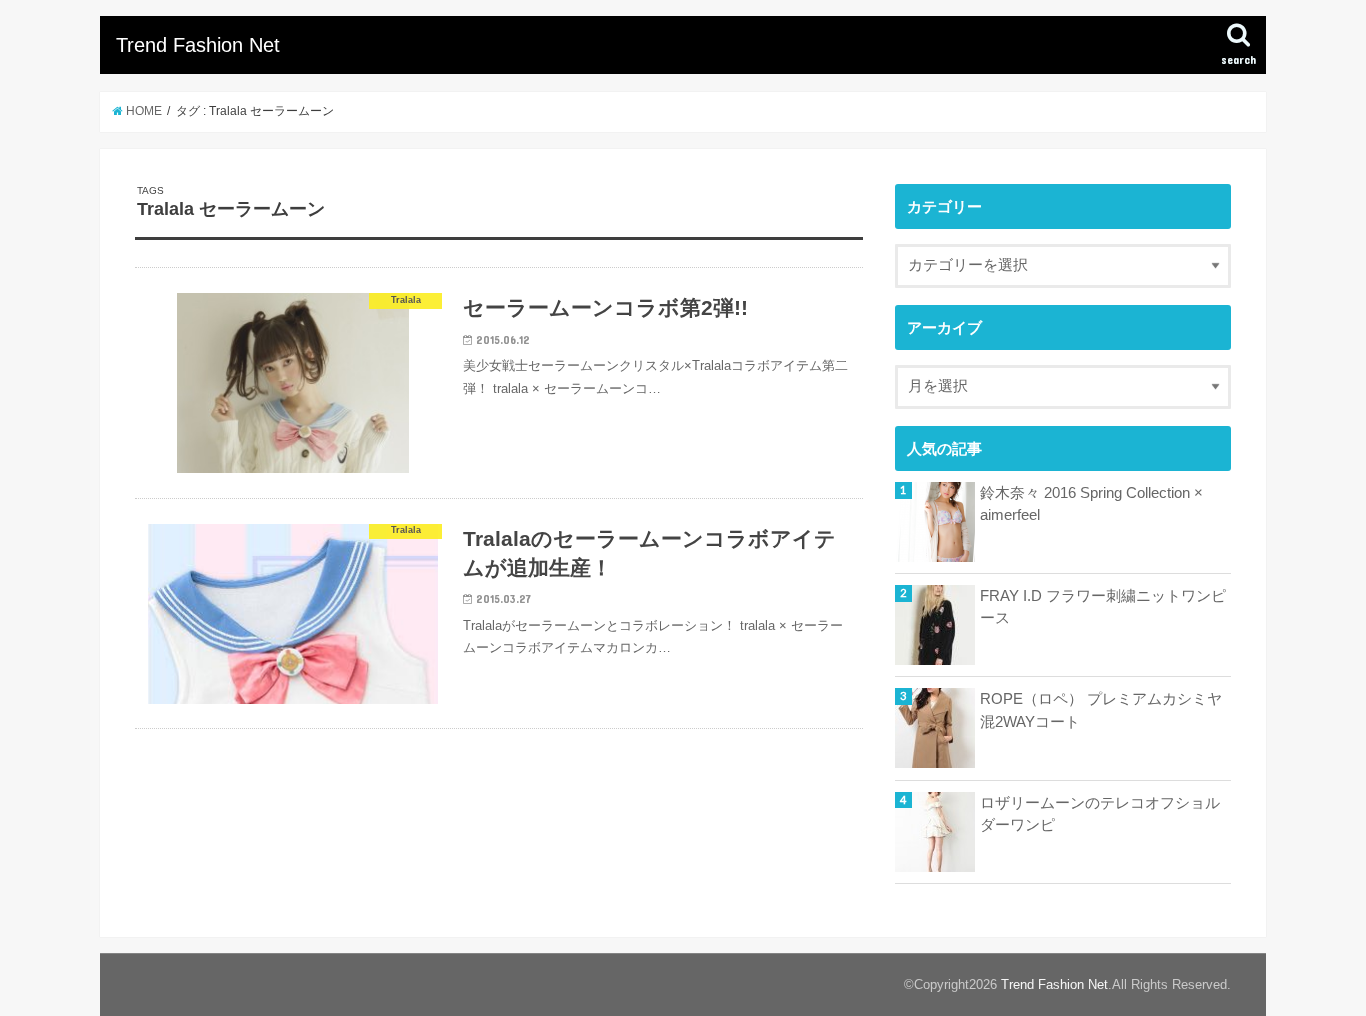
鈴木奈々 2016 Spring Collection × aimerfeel (1091, 504)
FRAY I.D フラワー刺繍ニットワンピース (1103, 607)
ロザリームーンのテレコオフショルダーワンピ (1100, 814)
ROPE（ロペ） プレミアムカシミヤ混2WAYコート (1101, 710)
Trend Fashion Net (198, 45)
